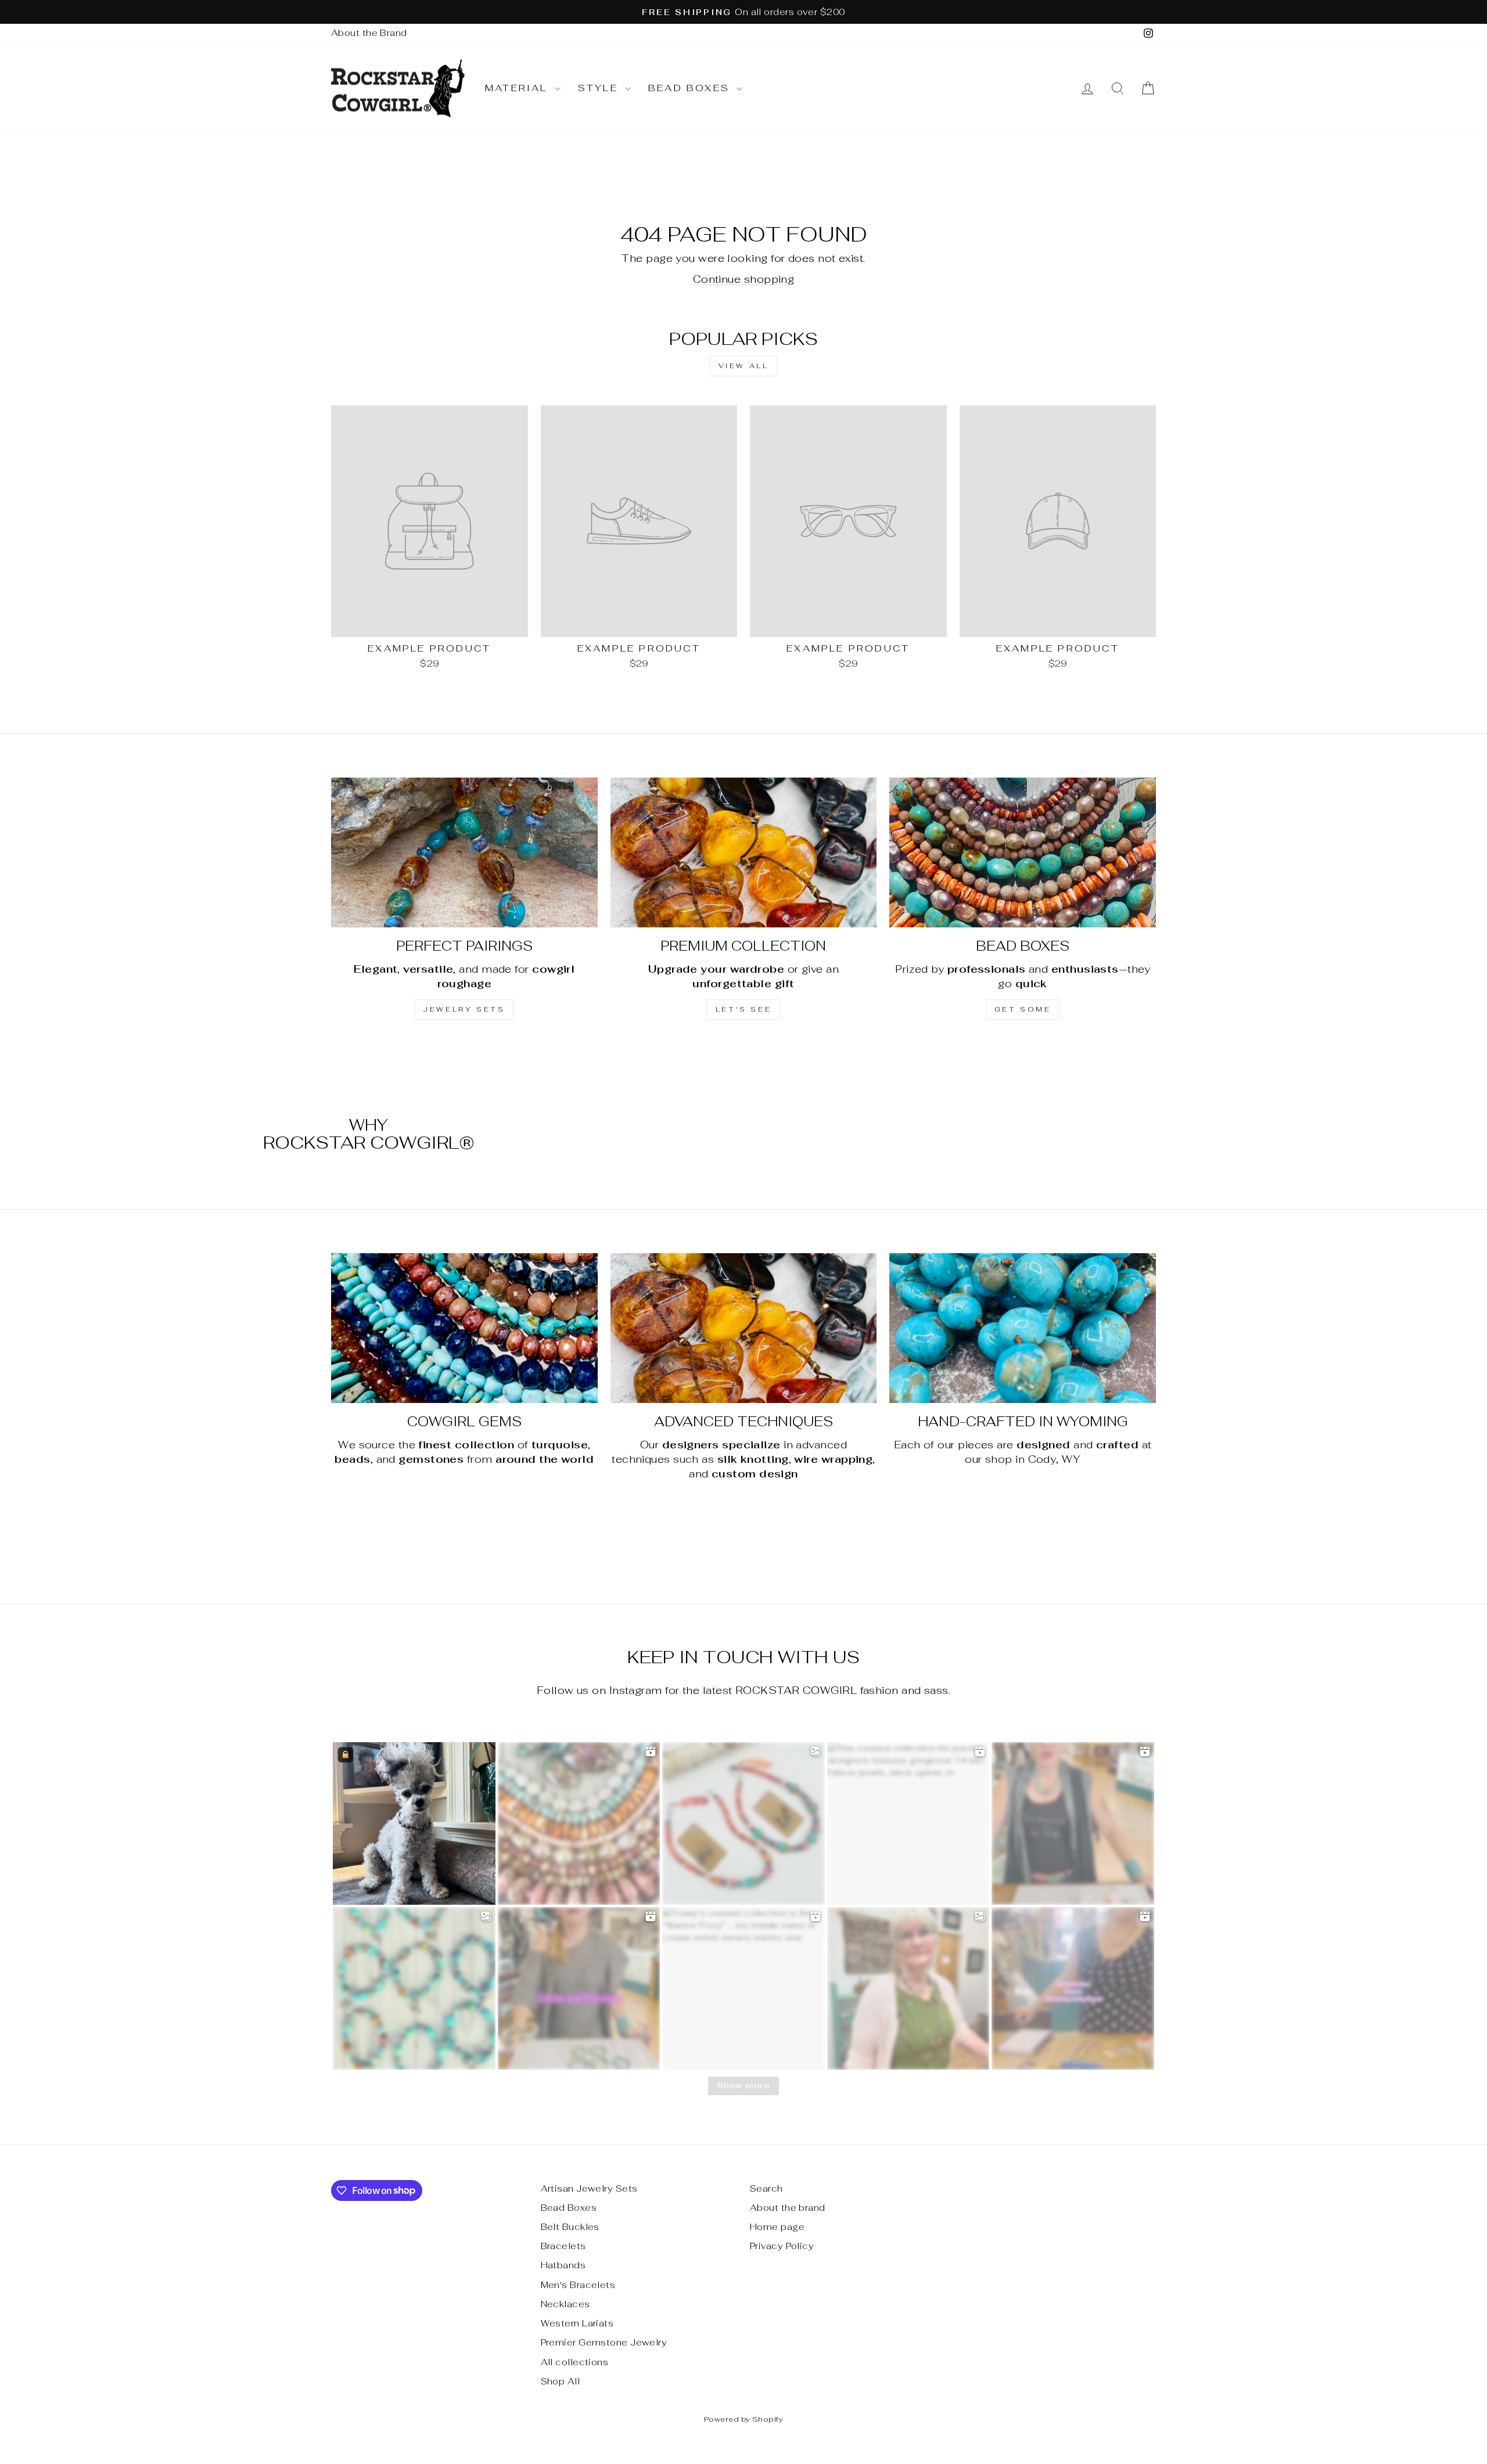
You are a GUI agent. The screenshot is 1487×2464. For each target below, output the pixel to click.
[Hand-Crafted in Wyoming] (1023, 1328)
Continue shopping (744, 279)
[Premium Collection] (744, 852)
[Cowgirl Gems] (464, 1328)
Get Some (1023, 1009)
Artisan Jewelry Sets (589, 2188)
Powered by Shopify (743, 2419)
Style (600, 88)
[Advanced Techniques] (744, 1328)
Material (518, 88)
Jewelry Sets (464, 1009)
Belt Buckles (570, 2227)
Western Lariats (577, 2323)
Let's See (743, 1009)
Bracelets (563, 2246)
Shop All (561, 2381)
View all (744, 366)
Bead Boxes (691, 88)
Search (766, 2188)
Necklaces (565, 2304)
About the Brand (369, 33)
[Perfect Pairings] (464, 852)
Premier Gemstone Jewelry (604, 2342)
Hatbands (563, 2265)
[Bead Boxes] (1023, 852)
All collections (575, 2362)
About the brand (788, 2208)
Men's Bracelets (578, 2285)
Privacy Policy (782, 2246)
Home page (777, 2227)
